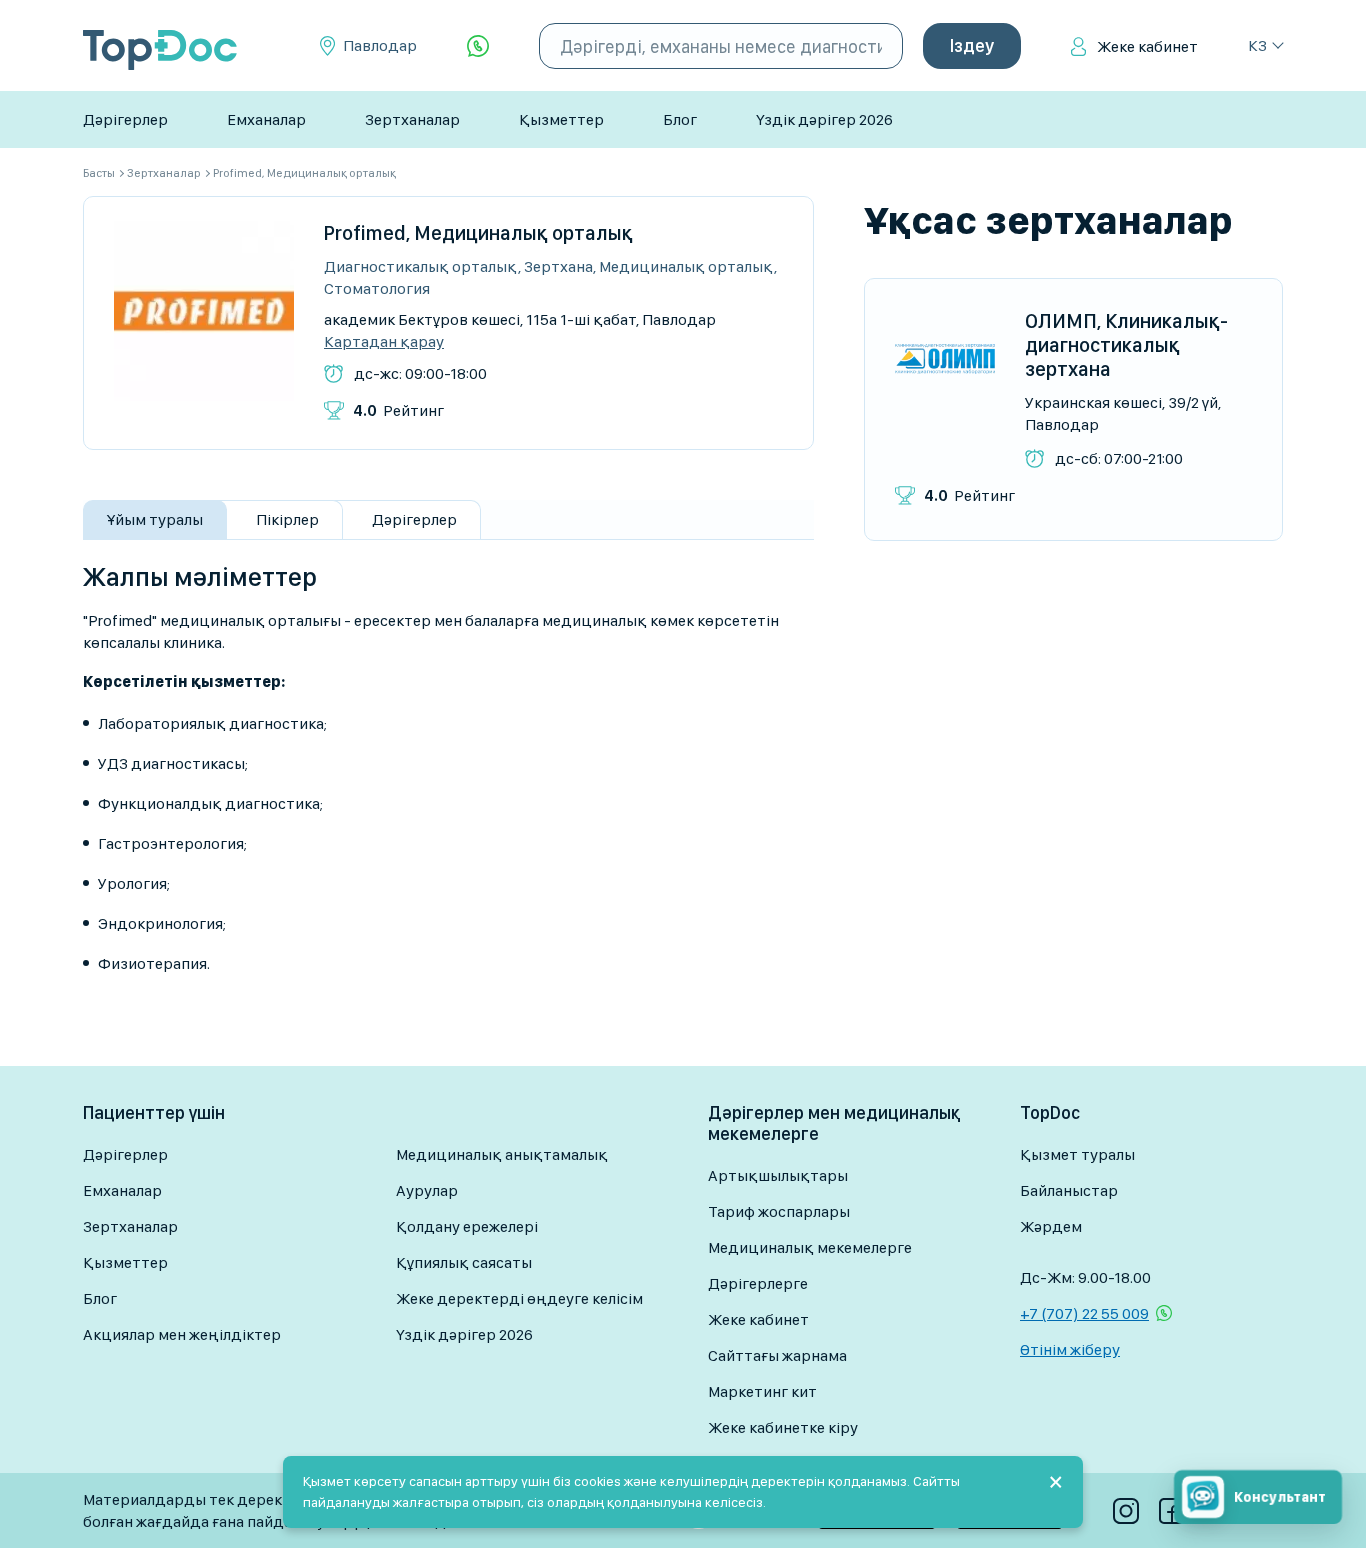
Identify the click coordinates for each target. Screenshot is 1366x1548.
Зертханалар (412, 119)
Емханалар (266, 119)
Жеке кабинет (1147, 46)
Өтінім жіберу (1070, 1349)
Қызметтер (561, 119)
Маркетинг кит (762, 1391)
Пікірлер (287, 519)
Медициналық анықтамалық (502, 1154)
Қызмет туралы (1077, 1154)
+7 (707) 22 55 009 (1084, 1313)
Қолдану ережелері (467, 1226)
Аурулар (427, 1190)
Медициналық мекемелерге (810, 1247)
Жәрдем (1051, 1226)
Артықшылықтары (778, 1175)
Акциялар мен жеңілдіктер (182, 1334)
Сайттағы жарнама (777, 1355)
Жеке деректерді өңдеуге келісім (519, 1298)
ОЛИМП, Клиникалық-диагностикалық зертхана (1126, 345)
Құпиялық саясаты (464, 1262)
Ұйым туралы (155, 519)
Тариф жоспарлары (779, 1211)
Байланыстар (1069, 1190)
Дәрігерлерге (758, 1283)
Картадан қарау (384, 342)
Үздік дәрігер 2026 (824, 119)
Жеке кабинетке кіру (783, 1427)
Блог (680, 119)
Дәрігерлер (125, 119)
